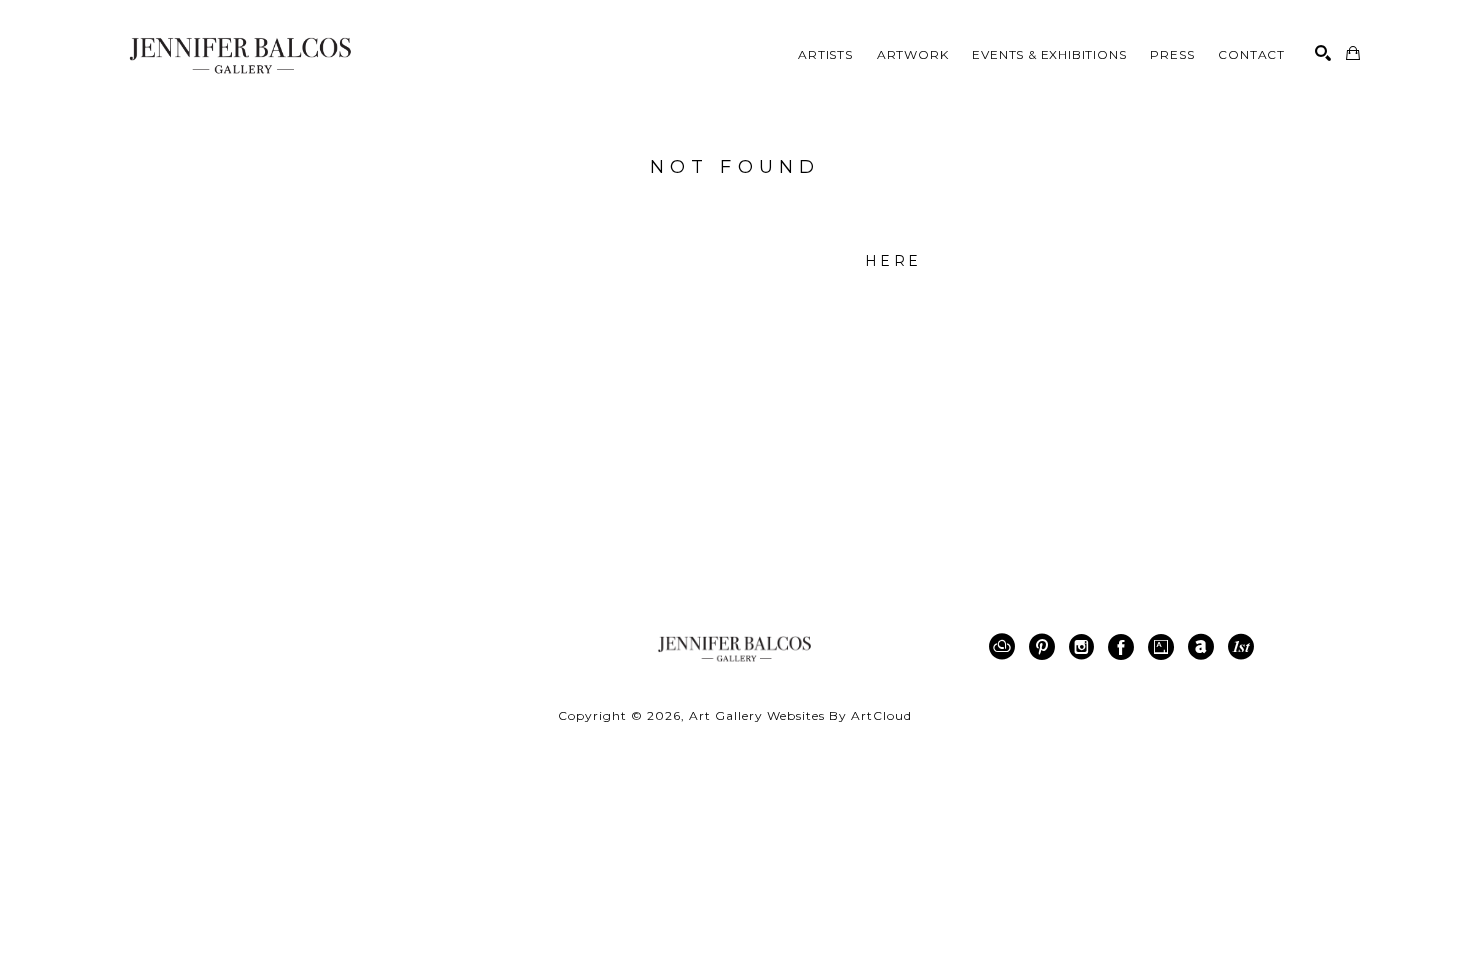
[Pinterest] (1045, 647)
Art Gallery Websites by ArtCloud (800, 715)
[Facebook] (1124, 647)
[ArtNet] (1204, 647)
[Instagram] (1085, 647)
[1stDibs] (1241, 647)
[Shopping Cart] (1353, 53)
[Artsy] (1164, 647)
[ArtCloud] (1005, 647)
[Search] (1323, 53)
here (893, 261)
